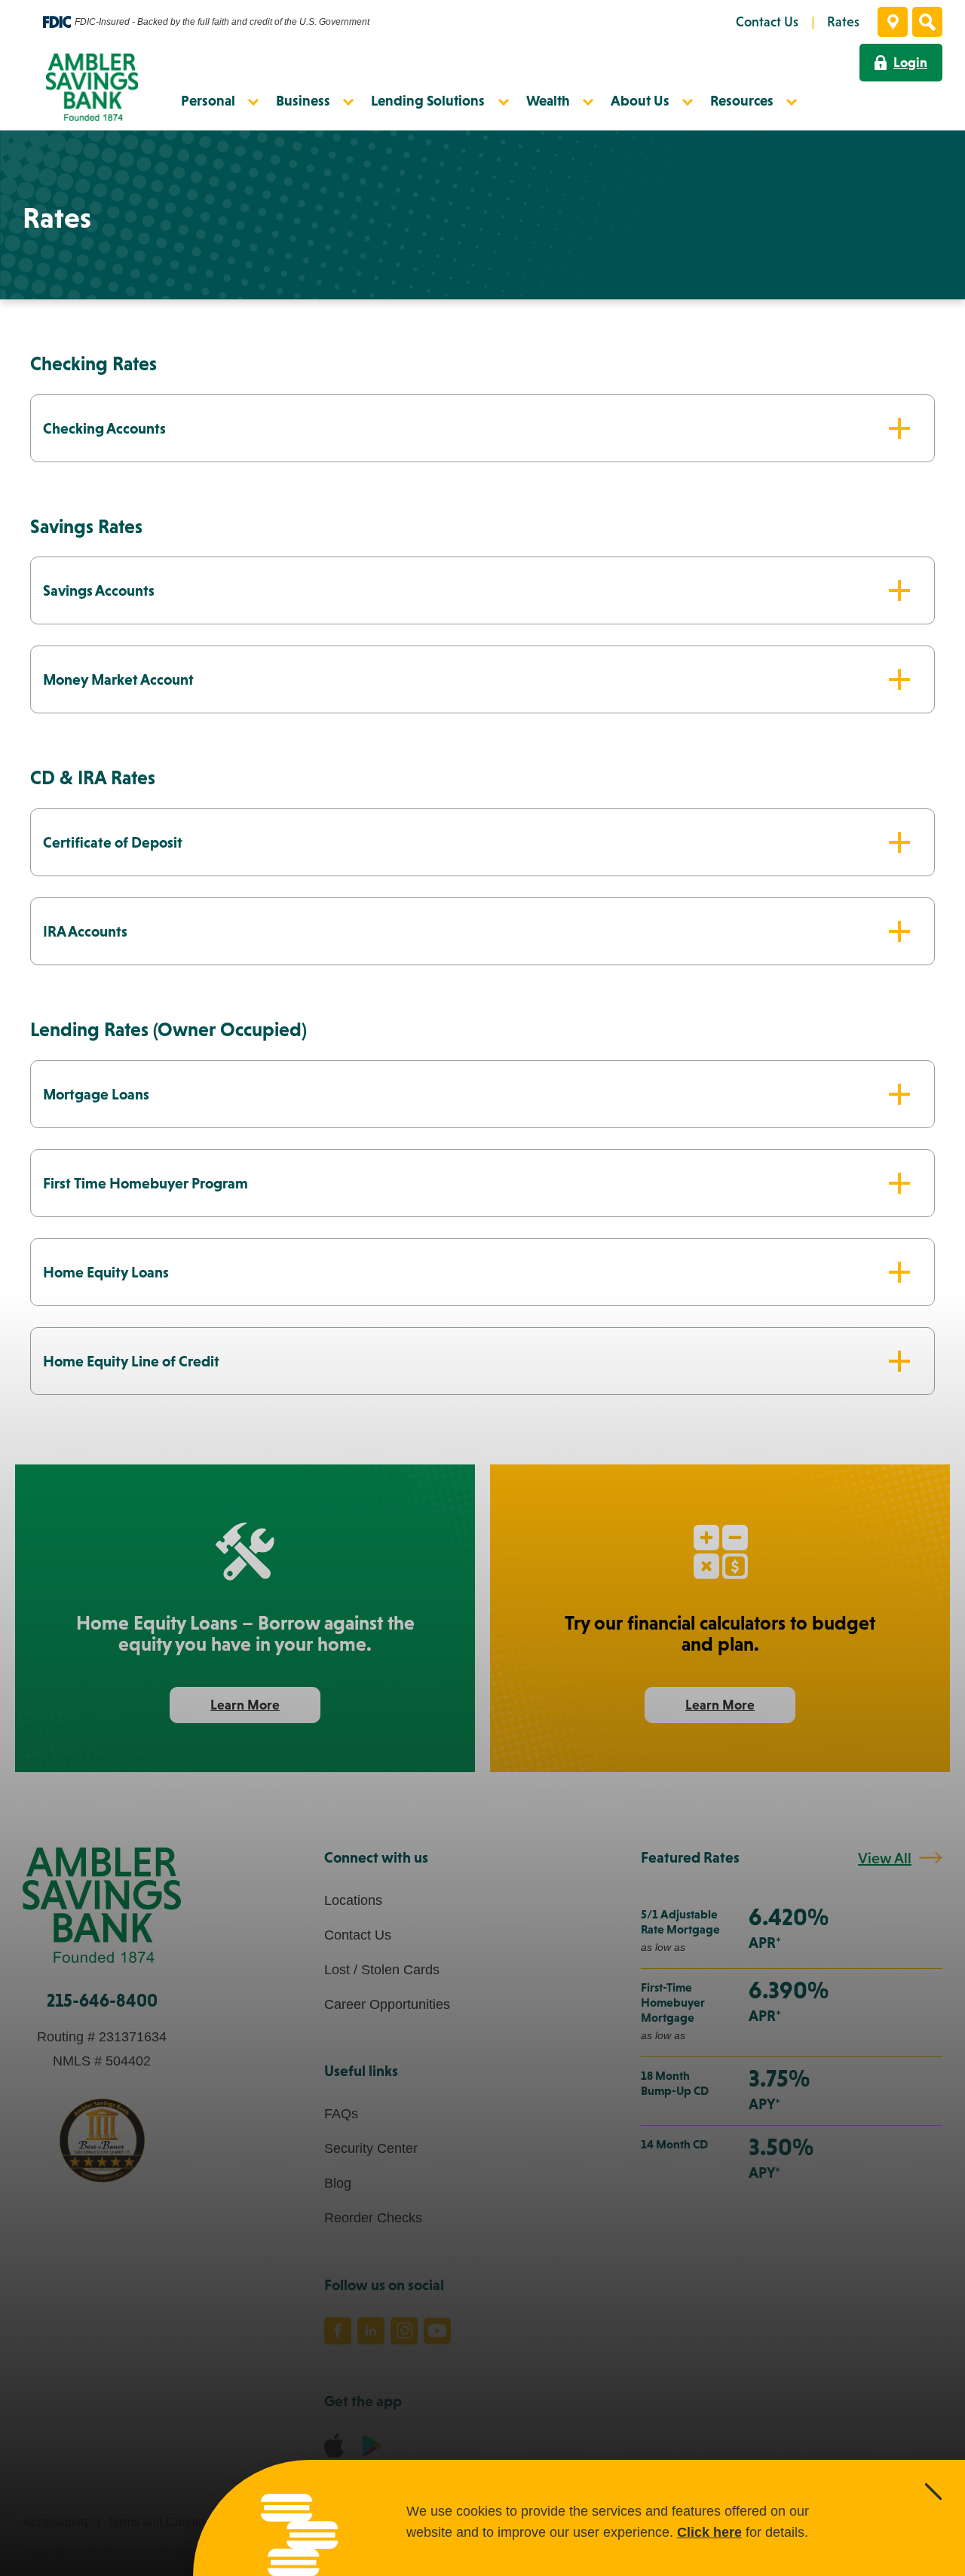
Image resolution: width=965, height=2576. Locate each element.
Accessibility (56, 2522)
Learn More (263, 1710)
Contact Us (358, 1935)
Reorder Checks (373, 2218)
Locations (353, 1900)
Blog (338, 2183)
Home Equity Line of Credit (131, 1361)
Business (303, 100)
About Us (640, 100)
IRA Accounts (85, 931)
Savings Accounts (99, 590)
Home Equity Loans (106, 1272)
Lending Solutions (428, 100)
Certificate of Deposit (113, 842)
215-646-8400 (102, 2000)
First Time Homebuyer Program (146, 1183)
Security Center (371, 2148)
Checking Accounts (104, 428)
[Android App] (372, 2445)
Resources (742, 100)
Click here (709, 2532)
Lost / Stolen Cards (382, 1970)
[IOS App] (334, 2446)
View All (885, 1858)
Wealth (548, 100)
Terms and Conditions (165, 2522)
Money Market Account (118, 679)
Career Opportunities (387, 2004)
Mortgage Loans (96, 1094)
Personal (208, 100)
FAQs (341, 2114)
